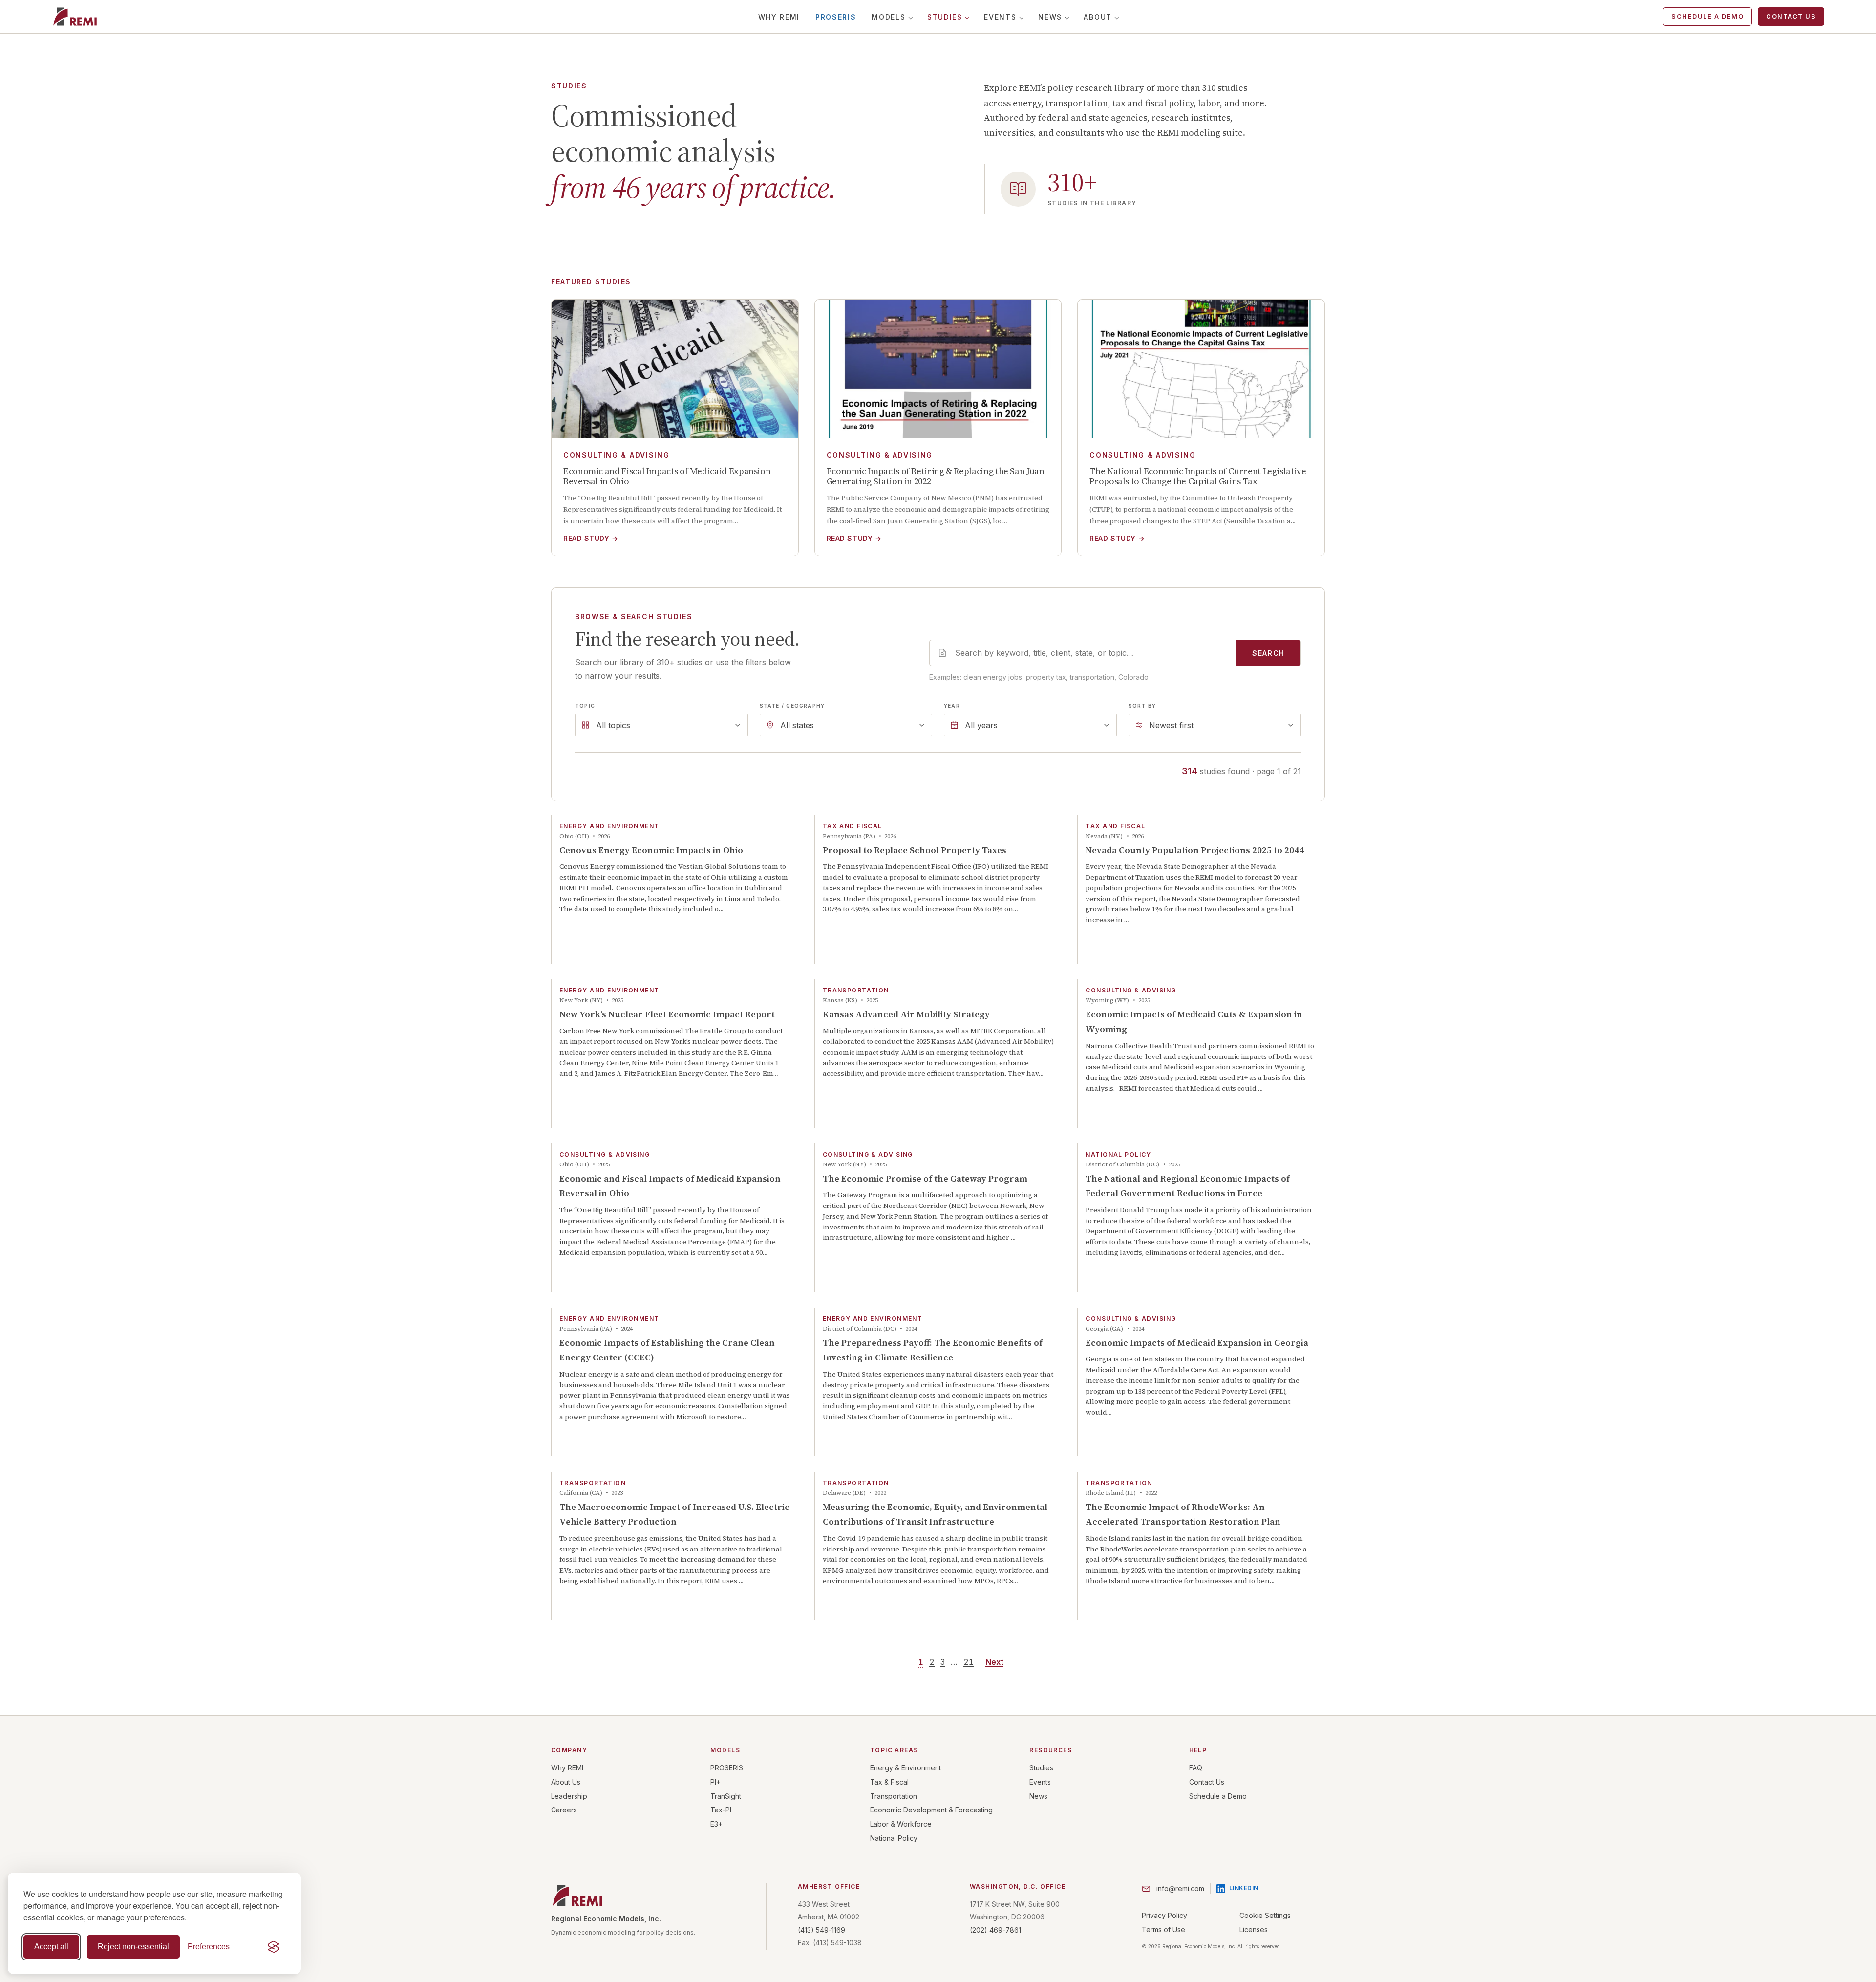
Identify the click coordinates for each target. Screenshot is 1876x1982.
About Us (566, 1782)
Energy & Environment (906, 1768)
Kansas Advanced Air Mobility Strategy (906, 1014)
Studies (945, 17)
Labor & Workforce (901, 1824)
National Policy (894, 1838)
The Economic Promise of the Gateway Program (925, 1178)
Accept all (51, 1947)
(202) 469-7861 (995, 1930)
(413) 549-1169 (821, 1930)
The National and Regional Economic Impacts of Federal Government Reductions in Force (1188, 1186)
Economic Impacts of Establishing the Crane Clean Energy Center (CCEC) (667, 1350)
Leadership (569, 1796)
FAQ (1196, 1768)
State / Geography (792, 706)
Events (1000, 17)
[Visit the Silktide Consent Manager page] (274, 1947)
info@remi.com (1180, 1888)
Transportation (894, 1796)
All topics (613, 725)
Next (994, 1662)
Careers (564, 1810)
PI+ (715, 1782)
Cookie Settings (1265, 1915)
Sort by (1142, 706)
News (1050, 17)
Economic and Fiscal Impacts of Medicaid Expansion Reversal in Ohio (670, 1186)
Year (952, 706)
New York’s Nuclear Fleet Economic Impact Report (667, 1014)
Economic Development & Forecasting (931, 1810)
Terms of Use (1163, 1929)
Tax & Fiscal (889, 1782)
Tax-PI (721, 1810)
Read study (591, 538)
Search (1268, 653)
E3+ (716, 1824)
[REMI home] (75, 17)
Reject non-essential (133, 1947)
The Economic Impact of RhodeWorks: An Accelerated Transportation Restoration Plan (1183, 1514)
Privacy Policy (1164, 1915)
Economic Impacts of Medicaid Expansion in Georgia (1197, 1343)
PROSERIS (836, 17)
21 (969, 1662)
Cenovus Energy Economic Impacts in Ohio (651, 850)
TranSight (726, 1796)
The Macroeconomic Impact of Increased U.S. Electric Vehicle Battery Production (674, 1514)
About (1098, 17)
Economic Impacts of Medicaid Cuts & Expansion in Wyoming (1194, 1022)
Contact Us (1791, 16)
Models (888, 17)
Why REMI (779, 17)
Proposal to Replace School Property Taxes (915, 850)
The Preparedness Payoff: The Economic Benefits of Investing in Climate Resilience (933, 1350)
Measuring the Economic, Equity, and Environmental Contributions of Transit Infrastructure (935, 1514)
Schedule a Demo (1707, 16)
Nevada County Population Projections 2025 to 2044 (1195, 850)
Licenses (1254, 1929)
